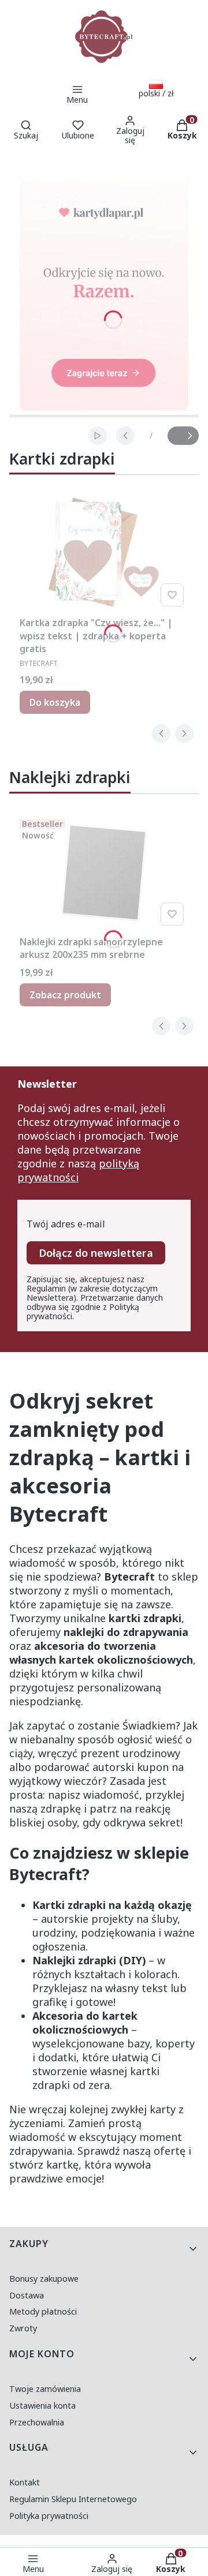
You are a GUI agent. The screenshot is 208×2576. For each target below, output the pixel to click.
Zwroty (23, 2328)
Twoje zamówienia (45, 2389)
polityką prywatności (78, 1170)
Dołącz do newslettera (96, 1253)
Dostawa (27, 2295)
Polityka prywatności (49, 2516)
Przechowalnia (37, 2422)
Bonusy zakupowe (44, 2279)
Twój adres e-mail (66, 1224)
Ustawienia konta (42, 2405)
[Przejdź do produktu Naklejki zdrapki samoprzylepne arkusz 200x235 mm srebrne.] (104, 873)
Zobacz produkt (65, 995)
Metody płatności (43, 2311)
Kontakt (25, 2482)
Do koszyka (55, 702)
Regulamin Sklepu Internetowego (73, 2499)
